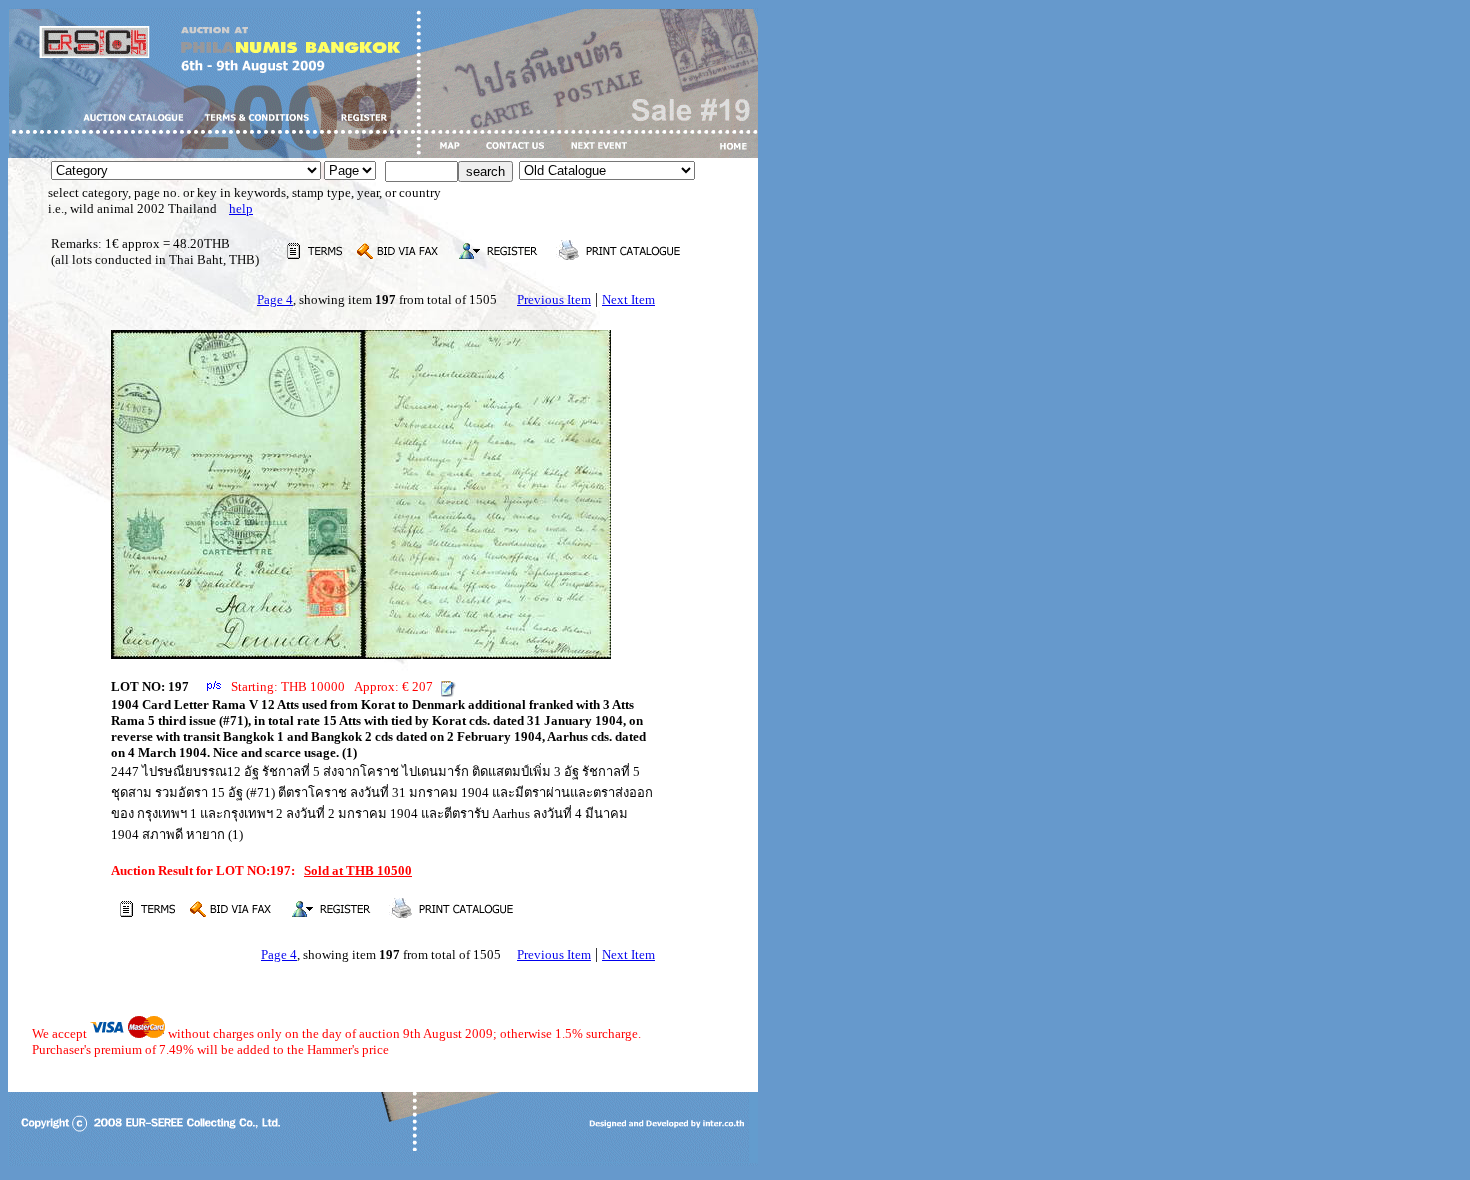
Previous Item (554, 299)
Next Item (628, 299)
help (241, 208)
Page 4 (275, 299)
